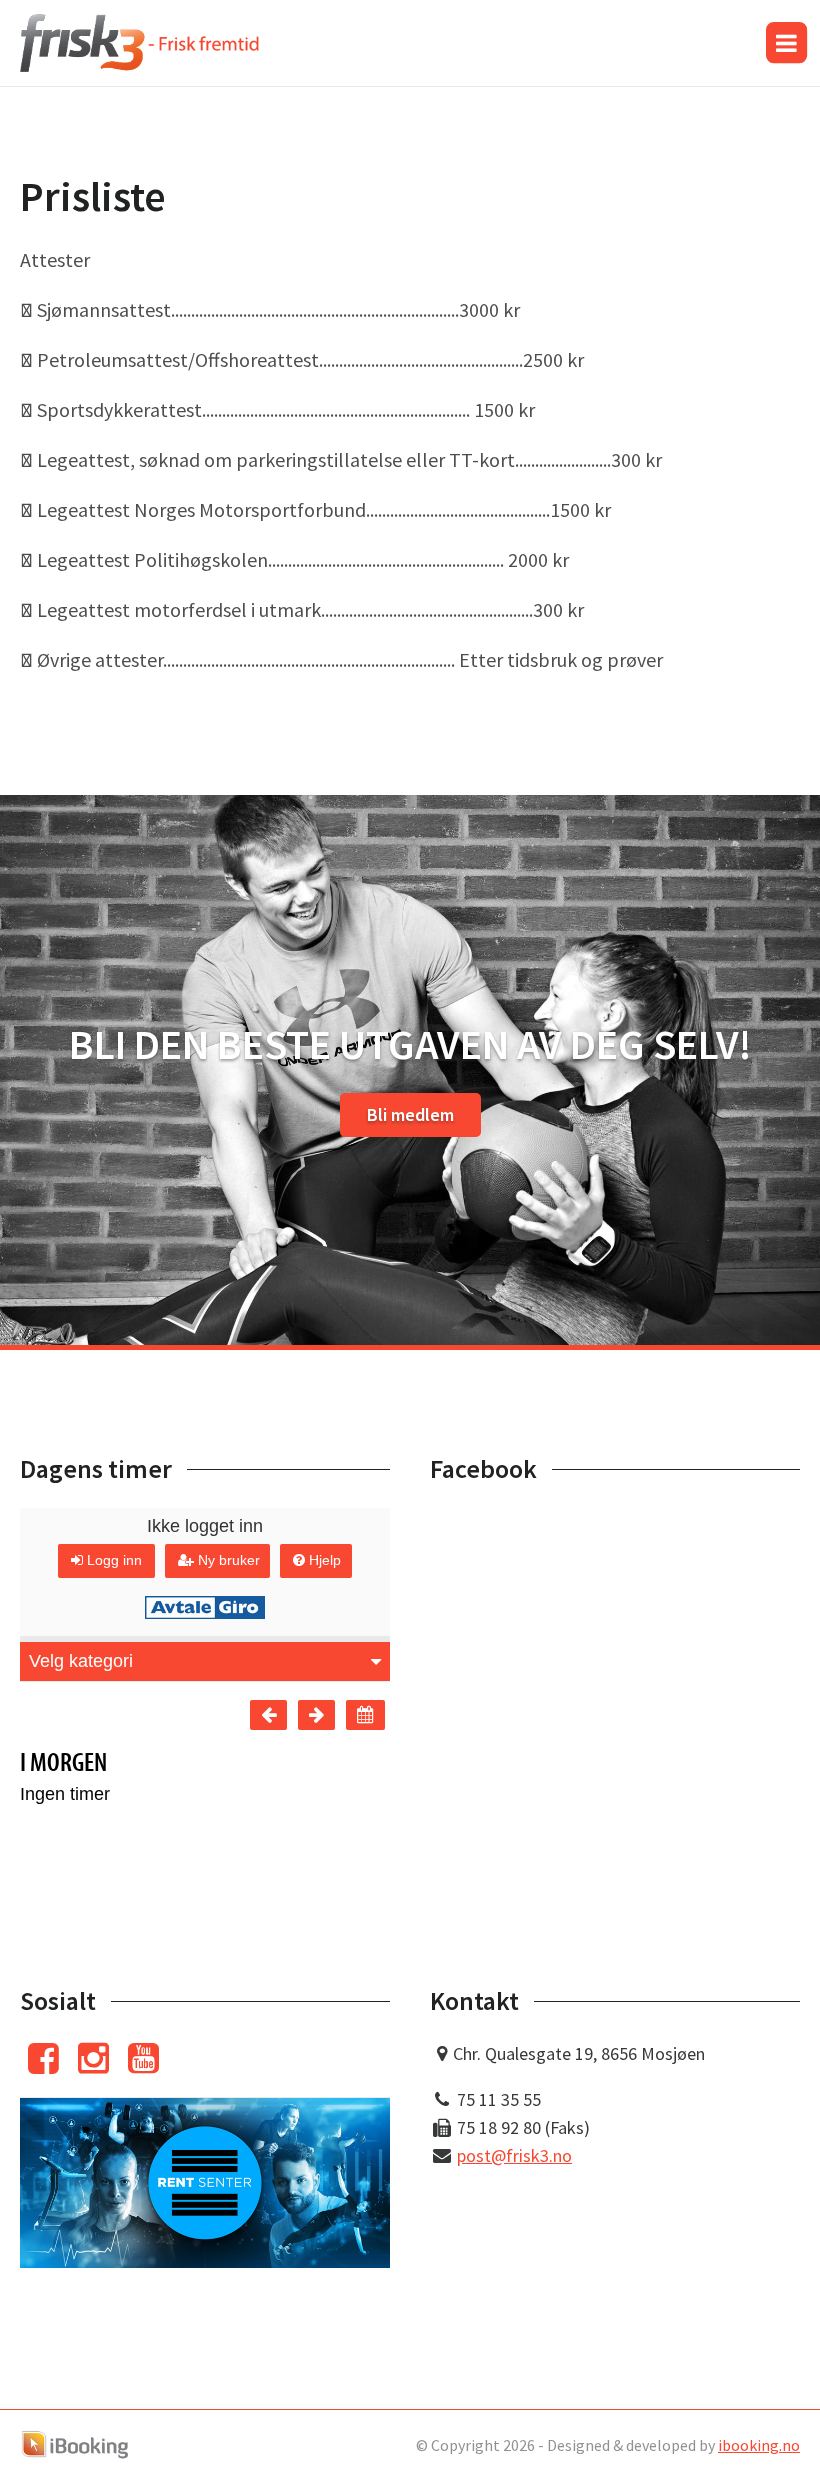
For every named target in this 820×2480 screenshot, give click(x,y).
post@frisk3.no (514, 2155)
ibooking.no (759, 2445)
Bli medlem (410, 1114)
